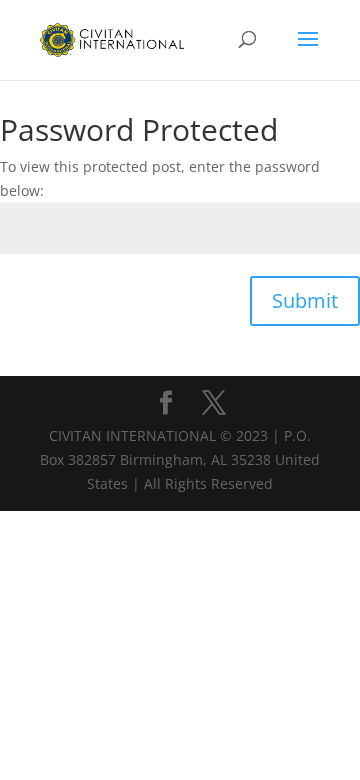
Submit (305, 300)
